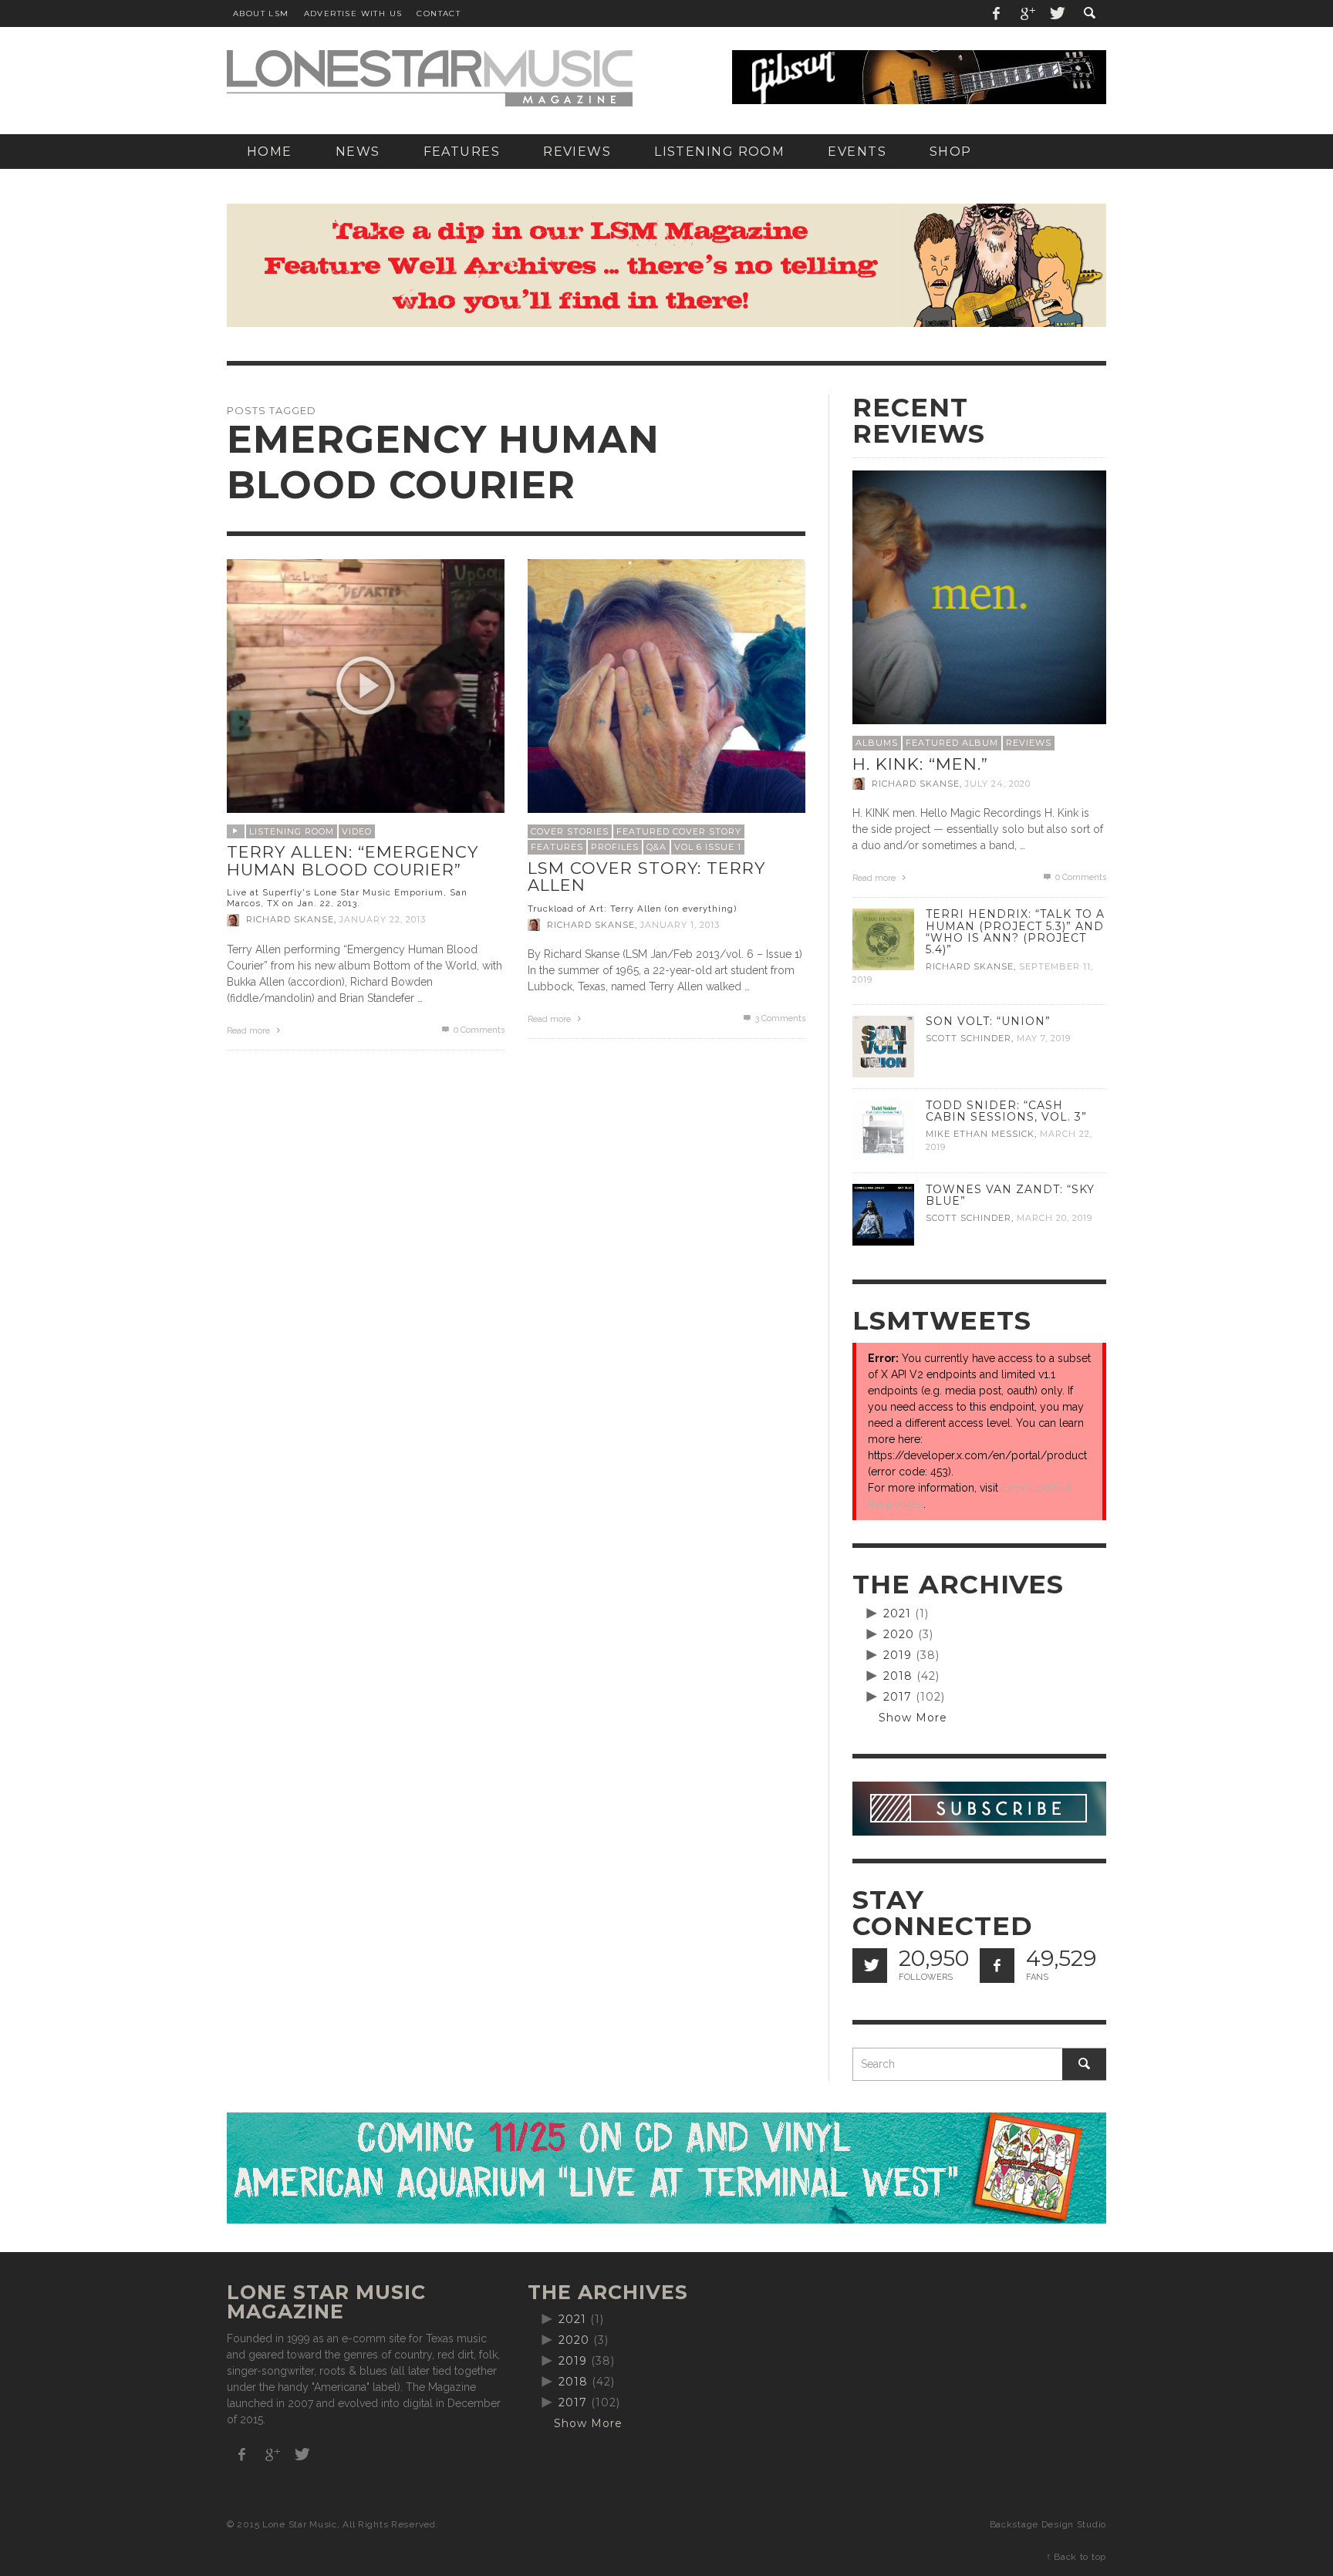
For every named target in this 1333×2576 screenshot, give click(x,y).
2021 (897, 1613)
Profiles (615, 847)
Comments (780, 1018)
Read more (250, 1031)
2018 (898, 1676)
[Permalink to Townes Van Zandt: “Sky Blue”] (883, 1214)
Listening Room (292, 831)
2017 (898, 1697)
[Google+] (1027, 13)
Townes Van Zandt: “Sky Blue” (1010, 1195)
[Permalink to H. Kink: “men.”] (979, 596)
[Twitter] (1056, 13)
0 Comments (478, 1030)
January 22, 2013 (383, 920)
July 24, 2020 (998, 784)
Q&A (656, 847)
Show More (913, 1718)
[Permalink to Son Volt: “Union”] (883, 1046)
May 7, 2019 (1044, 1038)
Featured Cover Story (679, 831)
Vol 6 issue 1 (708, 847)
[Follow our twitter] (870, 1966)
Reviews (1029, 743)
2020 (899, 1634)
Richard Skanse (290, 920)
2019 (898, 1655)
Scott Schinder (969, 1038)
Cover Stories (570, 831)
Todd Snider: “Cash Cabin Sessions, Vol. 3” (1006, 1111)
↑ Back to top (1076, 2557)
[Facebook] (997, 13)
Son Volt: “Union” (988, 1021)
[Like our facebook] (997, 1966)
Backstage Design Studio (1048, 2524)
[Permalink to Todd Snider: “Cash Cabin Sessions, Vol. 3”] (883, 1130)
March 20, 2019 (1055, 1218)
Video (357, 831)
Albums (877, 743)
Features (557, 847)
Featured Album (952, 743)
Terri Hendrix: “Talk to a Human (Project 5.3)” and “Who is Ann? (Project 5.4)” (1015, 931)
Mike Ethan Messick (980, 1134)
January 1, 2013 (680, 925)
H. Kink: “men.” (920, 764)
